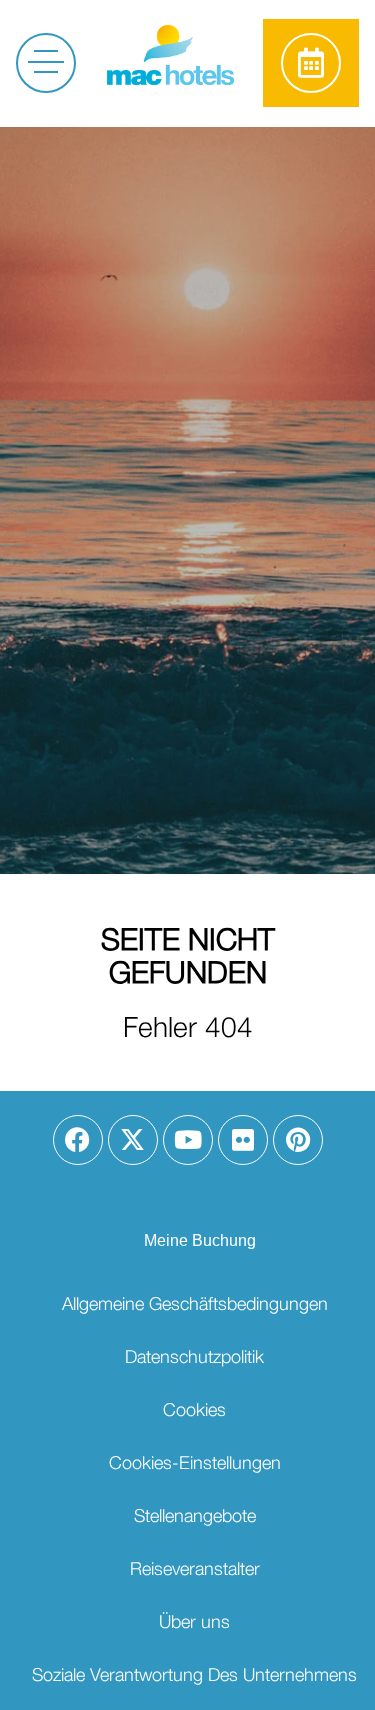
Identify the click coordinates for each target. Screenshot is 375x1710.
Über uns (194, 1621)
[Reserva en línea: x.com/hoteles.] (133, 1140)
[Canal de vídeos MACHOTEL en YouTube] (188, 1140)
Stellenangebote (195, 1515)
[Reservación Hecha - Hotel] (311, 63)
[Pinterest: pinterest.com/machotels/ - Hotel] (298, 1140)
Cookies (194, 1409)
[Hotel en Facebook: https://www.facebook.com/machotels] (78, 1140)
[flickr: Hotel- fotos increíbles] (243, 1140)
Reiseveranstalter (195, 1568)
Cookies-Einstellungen (195, 1462)
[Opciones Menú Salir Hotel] (42, 59)
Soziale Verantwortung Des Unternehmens (194, 1674)
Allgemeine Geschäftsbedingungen (195, 1303)
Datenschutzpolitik (194, 1356)
